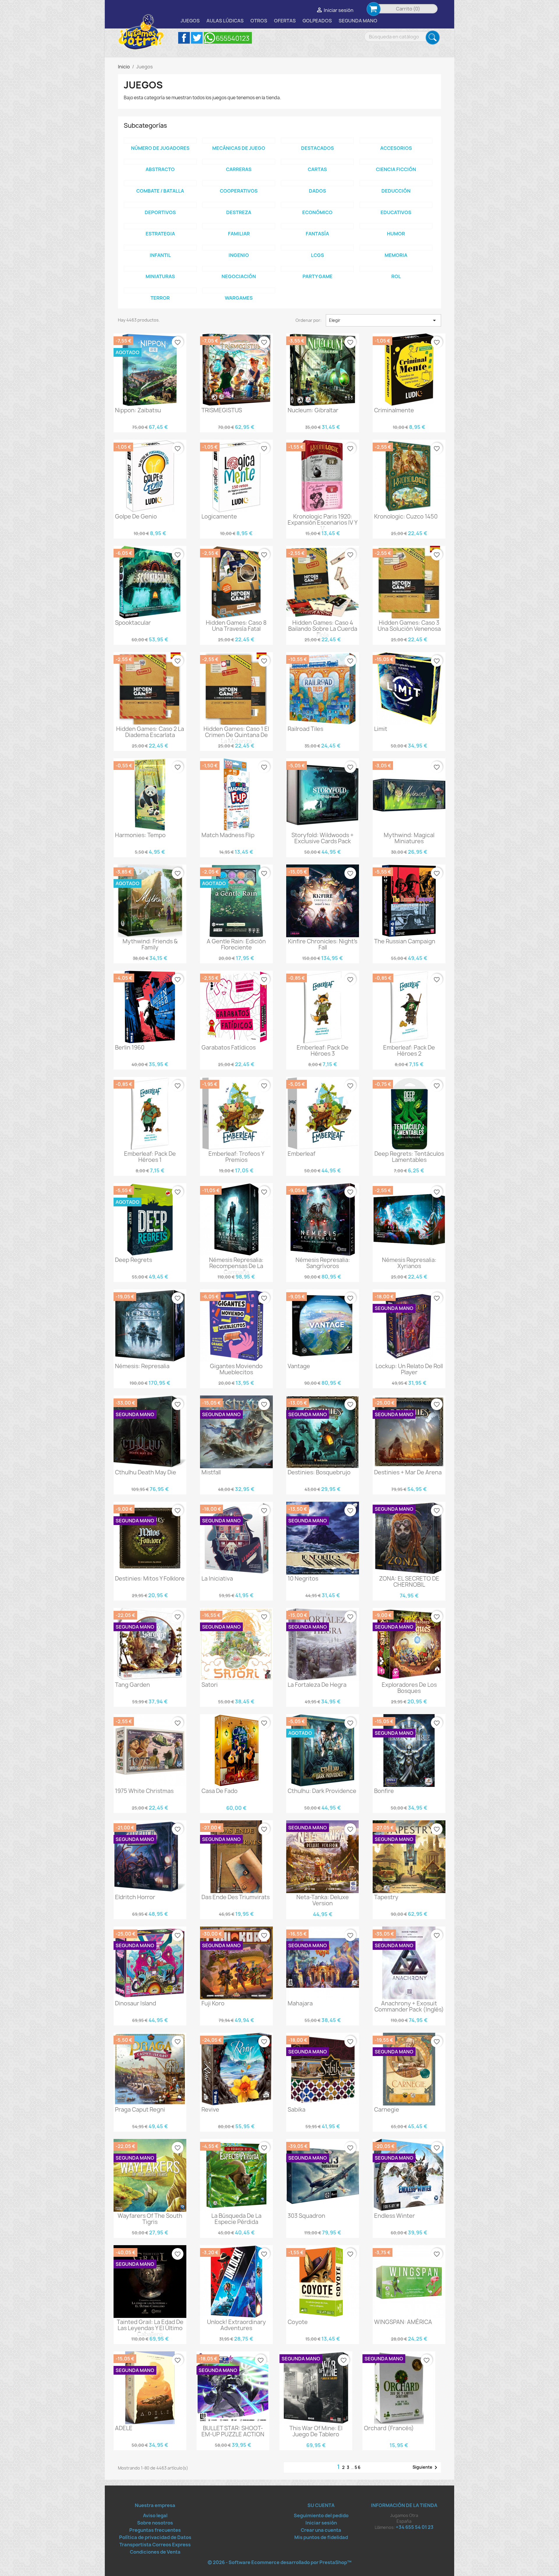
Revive (210, 2110)
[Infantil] (160, 248)
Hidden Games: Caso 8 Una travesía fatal (236, 626)
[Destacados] (317, 141)
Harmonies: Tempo (140, 835)
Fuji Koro (213, 2003)
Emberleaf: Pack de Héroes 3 (323, 1051)
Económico (317, 212)
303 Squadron (306, 2216)
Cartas (317, 169)
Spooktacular (133, 623)
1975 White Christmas (144, 1791)
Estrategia (160, 234)
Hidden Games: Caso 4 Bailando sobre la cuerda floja (323, 629)
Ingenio (239, 255)
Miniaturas (160, 276)
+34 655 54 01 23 (415, 2527)
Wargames (239, 298)
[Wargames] (239, 290)
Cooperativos (239, 191)
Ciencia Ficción (396, 169)
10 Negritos (303, 1579)
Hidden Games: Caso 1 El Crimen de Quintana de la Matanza (236, 735)
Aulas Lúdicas (225, 21)
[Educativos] (396, 205)
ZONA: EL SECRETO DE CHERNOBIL (409, 1582)
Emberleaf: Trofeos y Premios (236, 1157)
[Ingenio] (239, 248)
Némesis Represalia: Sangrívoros (323, 1263)
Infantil (160, 255)
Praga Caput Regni (140, 2110)
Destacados (317, 148)
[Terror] (160, 290)
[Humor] (396, 226)
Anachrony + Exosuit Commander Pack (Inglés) (409, 2006)
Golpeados (317, 21)
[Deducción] (396, 183)
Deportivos (160, 212)
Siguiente (426, 2467)
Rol (396, 276)
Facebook (184, 38)
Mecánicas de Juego (239, 148)
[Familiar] (239, 226)
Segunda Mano (358, 21)
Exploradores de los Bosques (409, 1688)
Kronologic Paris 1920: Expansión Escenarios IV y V (323, 523)
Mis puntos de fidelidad (321, 2537)
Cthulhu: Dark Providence (322, 1791)
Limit (381, 729)
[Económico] (317, 205)
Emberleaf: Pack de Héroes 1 (150, 1157)
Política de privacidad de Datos (155, 2537)
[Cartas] (317, 162)
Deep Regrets (133, 1260)
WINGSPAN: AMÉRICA (403, 2322)
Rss (228, 38)
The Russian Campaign (405, 941)
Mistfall (211, 1472)
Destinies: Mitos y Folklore (150, 1579)
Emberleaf (301, 1154)
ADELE (124, 2428)
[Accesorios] (396, 141)
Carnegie (387, 2110)
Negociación (239, 276)
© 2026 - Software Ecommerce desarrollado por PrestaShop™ (279, 2562)
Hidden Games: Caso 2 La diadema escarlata (150, 732)
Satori (210, 1685)
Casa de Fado (220, 1791)
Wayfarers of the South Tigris (150, 2219)
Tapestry (386, 1897)
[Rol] (396, 269)
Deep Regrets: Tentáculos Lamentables (409, 1157)
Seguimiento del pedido (321, 2515)
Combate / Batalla (160, 191)
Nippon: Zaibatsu (138, 410)
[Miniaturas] (160, 269)
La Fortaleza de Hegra (317, 1685)
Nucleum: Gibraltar (313, 410)
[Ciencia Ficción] (396, 162)
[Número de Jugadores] (160, 141)
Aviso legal (155, 2515)
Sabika (297, 2110)
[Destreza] (239, 205)
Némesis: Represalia (142, 1366)
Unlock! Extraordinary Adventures (236, 2325)
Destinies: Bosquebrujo (319, 1472)
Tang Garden (132, 1685)
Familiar (239, 234)
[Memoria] (396, 248)
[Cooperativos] (239, 183)
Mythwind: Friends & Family (150, 944)
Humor (396, 234)
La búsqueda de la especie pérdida (236, 2219)
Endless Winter (395, 2216)
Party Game (317, 276)
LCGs (317, 255)
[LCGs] (317, 248)
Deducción (396, 191)
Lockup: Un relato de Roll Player (409, 1369)
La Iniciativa (217, 1579)
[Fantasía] (317, 226)
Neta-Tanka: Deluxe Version (323, 1900)
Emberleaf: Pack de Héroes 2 (409, 1051)
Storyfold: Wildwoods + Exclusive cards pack (323, 838)
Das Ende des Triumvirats (236, 1897)
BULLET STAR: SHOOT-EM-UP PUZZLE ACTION (233, 2431)
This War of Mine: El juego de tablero (316, 2431)
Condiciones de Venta (155, 2552)
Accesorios (396, 148)
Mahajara (300, 2003)
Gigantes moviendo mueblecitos (236, 1369)
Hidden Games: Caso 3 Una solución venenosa (409, 626)
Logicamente (219, 516)
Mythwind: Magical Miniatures (409, 838)
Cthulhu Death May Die (146, 1472)
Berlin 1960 (130, 1048)
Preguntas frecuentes (155, 2530)
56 (358, 2467)
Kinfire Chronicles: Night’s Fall (323, 944)
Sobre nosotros (155, 2523)
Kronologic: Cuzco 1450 (406, 516)
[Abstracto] (160, 162)
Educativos (396, 212)
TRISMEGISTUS (222, 410)
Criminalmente (394, 410)
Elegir (383, 320)
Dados (317, 191)
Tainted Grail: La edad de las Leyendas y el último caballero (150, 2328)
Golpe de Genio (136, 516)
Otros (259, 21)
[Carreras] (239, 162)
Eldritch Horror (135, 1897)
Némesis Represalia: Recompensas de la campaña (236, 1266)
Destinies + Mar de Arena (408, 1472)
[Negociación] (239, 269)
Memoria (396, 255)
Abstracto (160, 169)
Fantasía (317, 234)
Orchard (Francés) (389, 2428)
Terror (160, 298)
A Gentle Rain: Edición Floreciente (236, 944)
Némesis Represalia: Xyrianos (409, 1263)
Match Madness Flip (228, 835)
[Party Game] (317, 269)
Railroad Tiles (305, 729)
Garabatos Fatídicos (229, 1048)
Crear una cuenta (321, 2530)
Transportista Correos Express (155, 2545)
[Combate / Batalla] (160, 183)
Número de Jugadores (160, 148)
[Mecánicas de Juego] (239, 141)
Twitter (197, 38)
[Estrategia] (160, 226)
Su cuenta (321, 2505)
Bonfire (384, 1791)
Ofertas (285, 21)
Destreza (239, 212)
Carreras (239, 169)
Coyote (298, 2322)
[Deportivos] (160, 205)
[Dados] (317, 183)
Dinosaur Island (136, 2003)
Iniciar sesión (321, 2523)
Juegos (190, 21)
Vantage (299, 1366)
